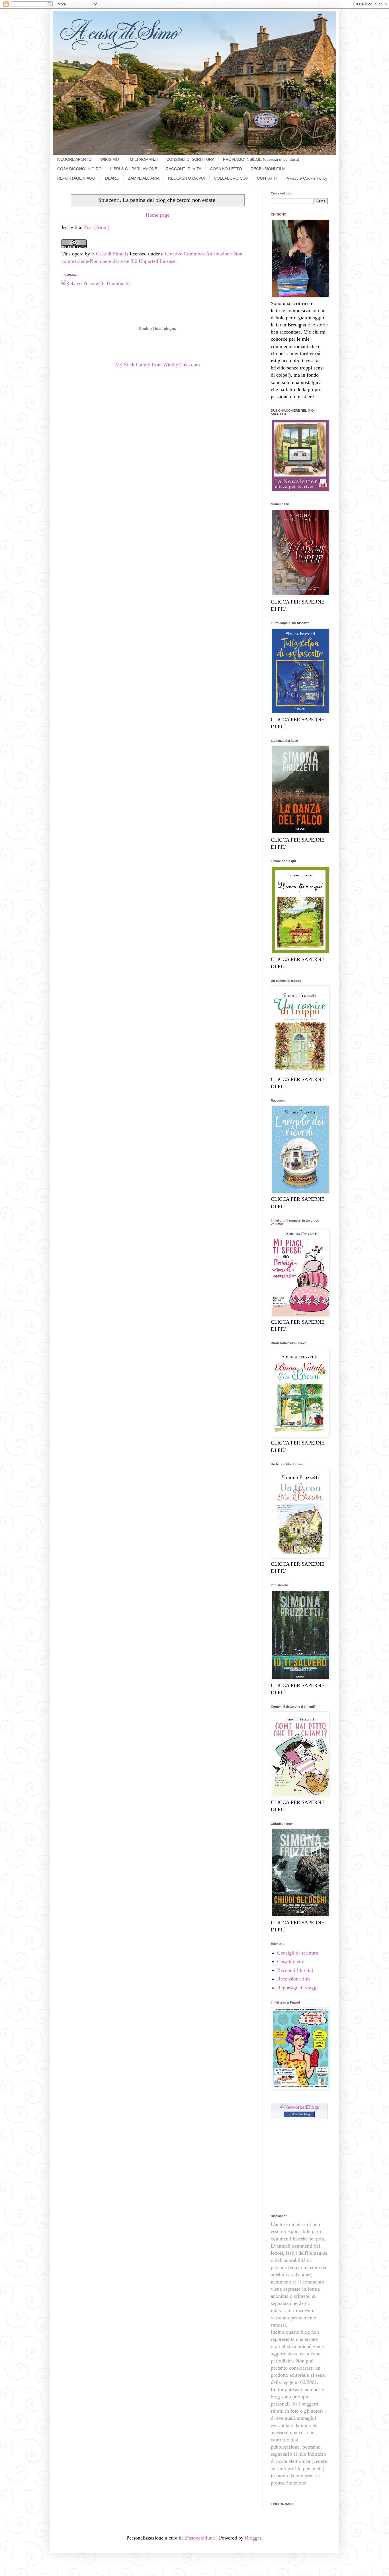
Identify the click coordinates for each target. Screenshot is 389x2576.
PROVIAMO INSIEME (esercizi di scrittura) (261, 159)
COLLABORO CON (231, 178)
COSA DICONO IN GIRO (79, 169)
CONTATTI (267, 178)
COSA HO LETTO (226, 169)
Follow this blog (299, 2114)
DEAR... (112, 178)
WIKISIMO (110, 159)
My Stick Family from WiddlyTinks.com (158, 365)
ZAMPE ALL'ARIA (144, 178)
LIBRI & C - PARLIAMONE (134, 169)
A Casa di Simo (107, 254)
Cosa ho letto (291, 1961)
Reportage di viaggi (297, 1988)
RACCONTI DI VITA (184, 169)
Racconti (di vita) (295, 1970)
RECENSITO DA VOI (187, 178)
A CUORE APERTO (74, 159)
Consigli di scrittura (298, 1953)
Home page (158, 215)
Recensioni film (293, 1979)
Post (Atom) (97, 227)
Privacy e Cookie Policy (306, 178)
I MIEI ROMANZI (143, 159)
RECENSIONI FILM (268, 169)
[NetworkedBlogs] (299, 2107)
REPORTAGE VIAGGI (77, 178)
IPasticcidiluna (200, 2538)
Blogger (253, 2538)
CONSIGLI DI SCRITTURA (190, 159)
